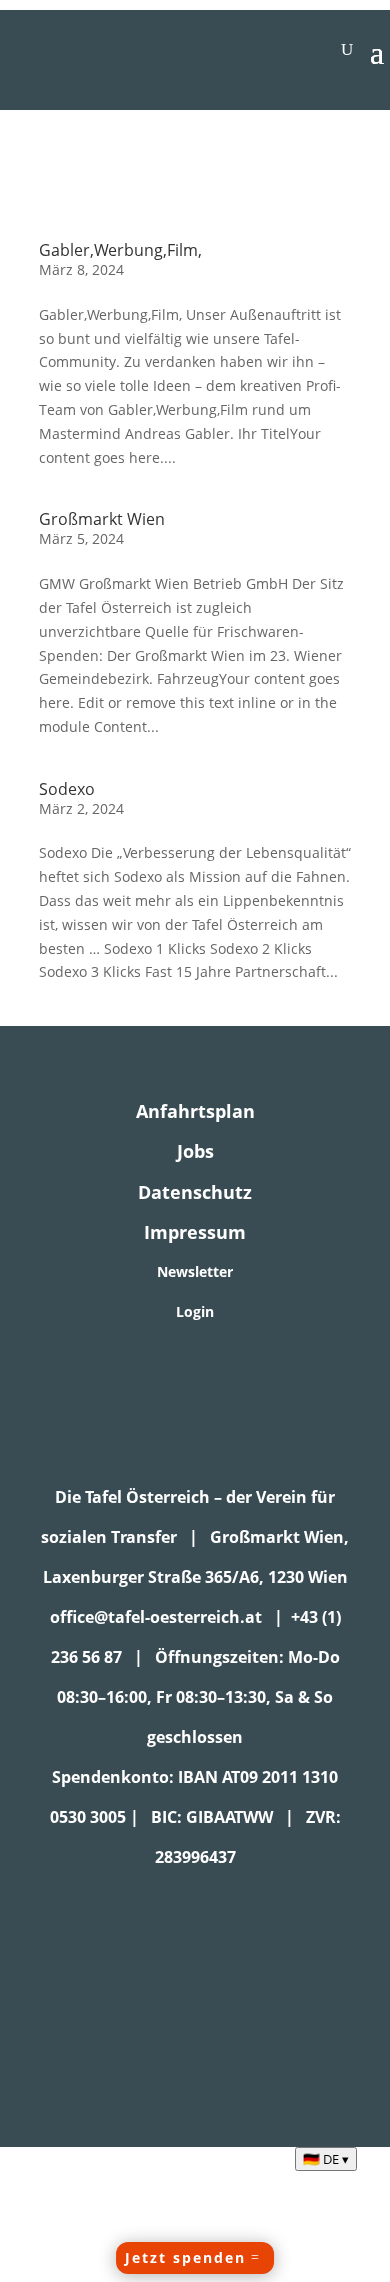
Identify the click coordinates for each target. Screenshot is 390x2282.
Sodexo (67, 789)
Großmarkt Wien (102, 519)
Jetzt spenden (185, 2257)
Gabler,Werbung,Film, (120, 250)
